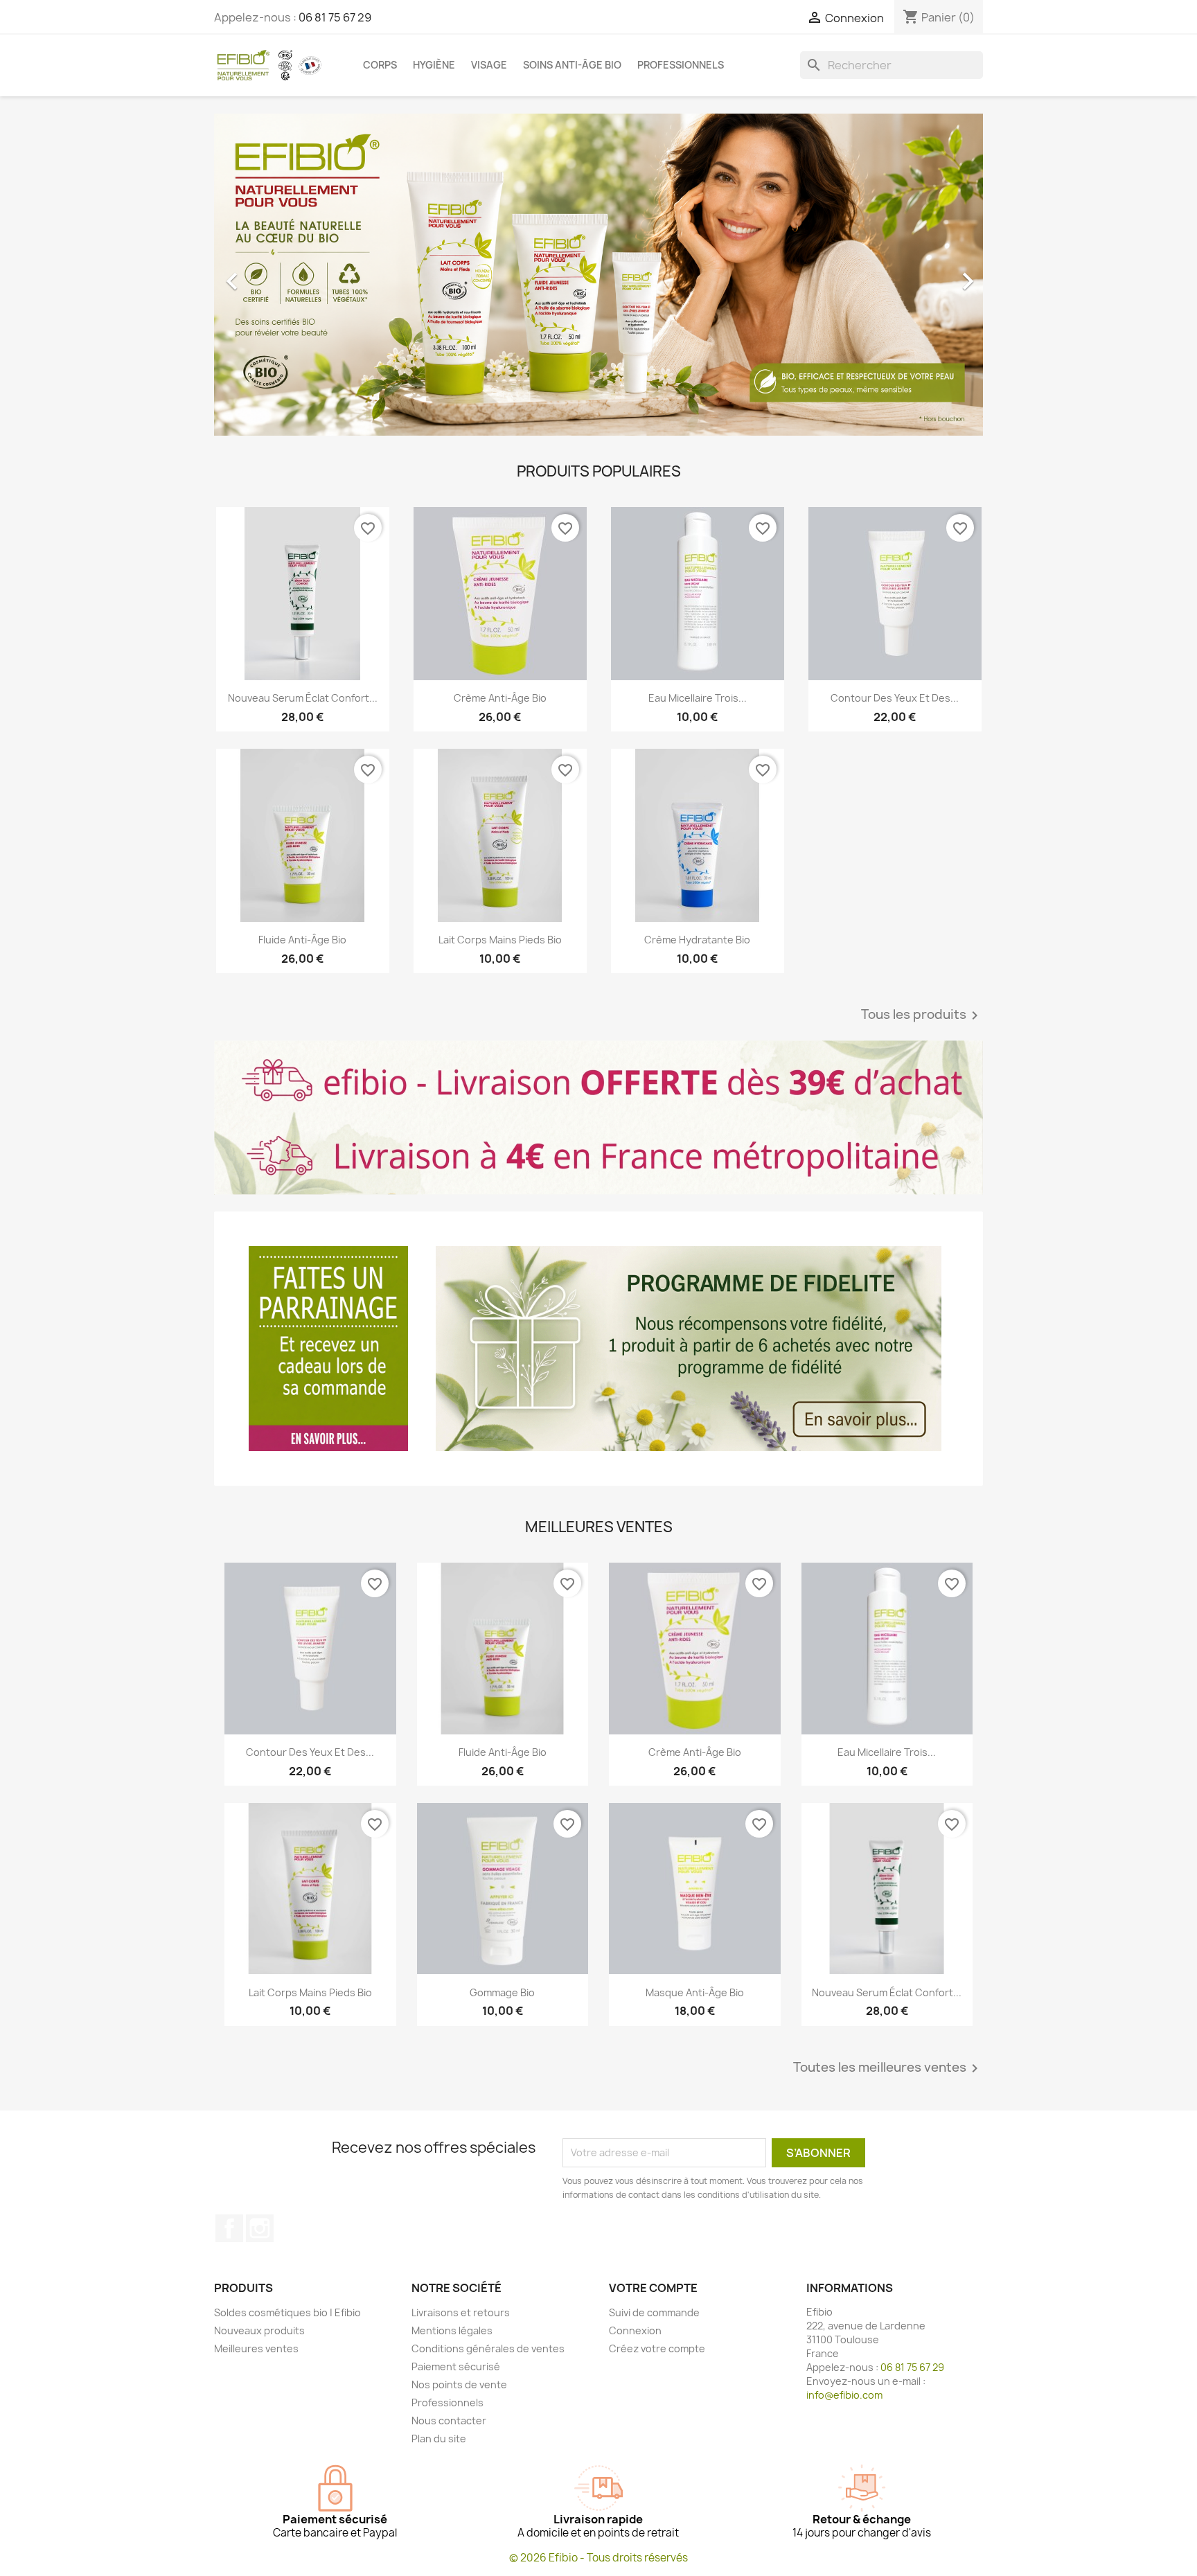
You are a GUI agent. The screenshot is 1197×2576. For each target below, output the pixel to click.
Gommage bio (502, 1992)
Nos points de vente (459, 2384)
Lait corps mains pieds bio (500, 940)
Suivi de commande (654, 2312)
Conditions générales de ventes (488, 2348)
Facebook (229, 2228)
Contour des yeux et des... (895, 698)
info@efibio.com (844, 2395)
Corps (380, 65)
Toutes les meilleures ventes (888, 2068)
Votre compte (653, 2288)
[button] (272, 275)
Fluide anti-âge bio (302, 940)
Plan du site (439, 2439)
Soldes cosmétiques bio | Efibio (287, 2312)
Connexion (635, 2330)
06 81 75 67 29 (335, 17)
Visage (489, 65)
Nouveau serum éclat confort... (303, 698)
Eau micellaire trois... (698, 698)
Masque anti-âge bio (695, 1992)
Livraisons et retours (461, 2312)
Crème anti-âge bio (500, 698)
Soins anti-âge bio (572, 65)
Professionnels (681, 65)
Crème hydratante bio (697, 940)
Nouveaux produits (259, 2330)
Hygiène (434, 65)
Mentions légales (452, 2330)
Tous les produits (922, 1015)
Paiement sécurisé (456, 2366)
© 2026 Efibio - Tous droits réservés (598, 2558)
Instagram (260, 2228)
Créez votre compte (657, 2348)
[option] (598, 275)
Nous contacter (449, 2420)
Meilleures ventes (256, 2348)
